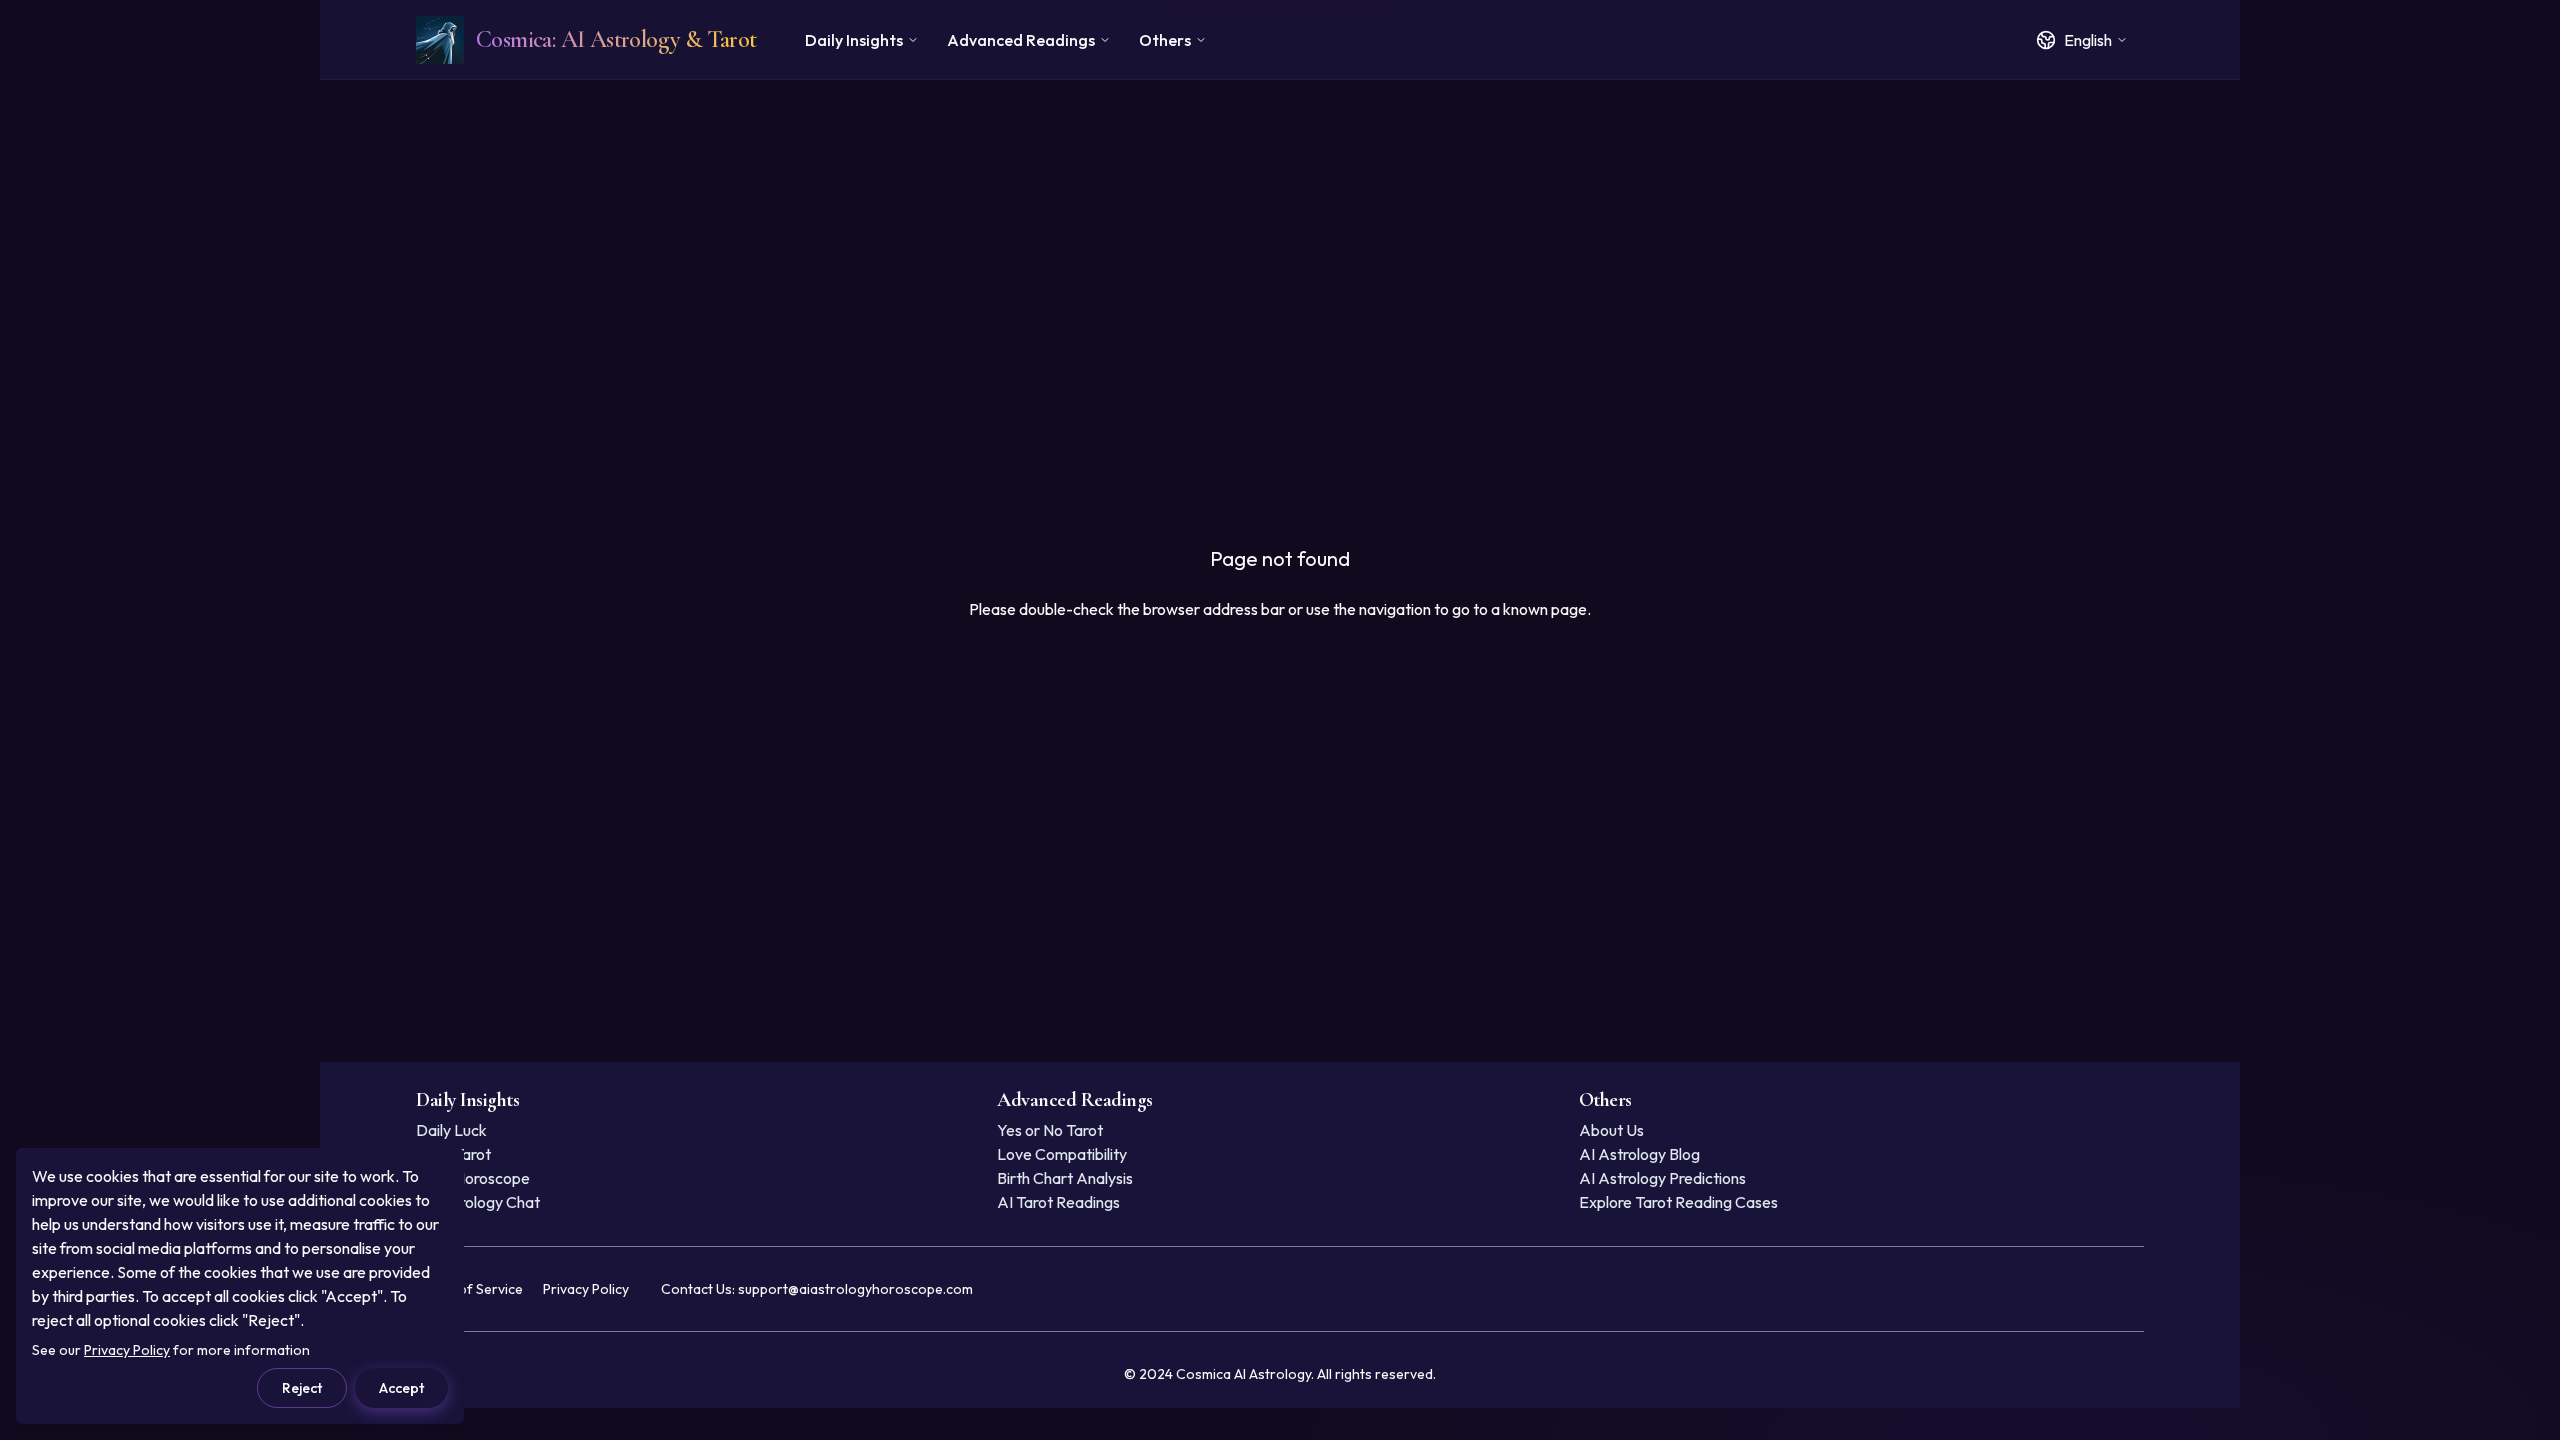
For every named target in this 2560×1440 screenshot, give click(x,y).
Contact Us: (817, 1289)
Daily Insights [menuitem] (854, 40)
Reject (302, 1388)
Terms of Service (469, 1289)
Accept (401, 1388)
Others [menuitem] (1165, 40)
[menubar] (1006, 40)
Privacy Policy (586, 1289)
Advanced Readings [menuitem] (1021, 40)
